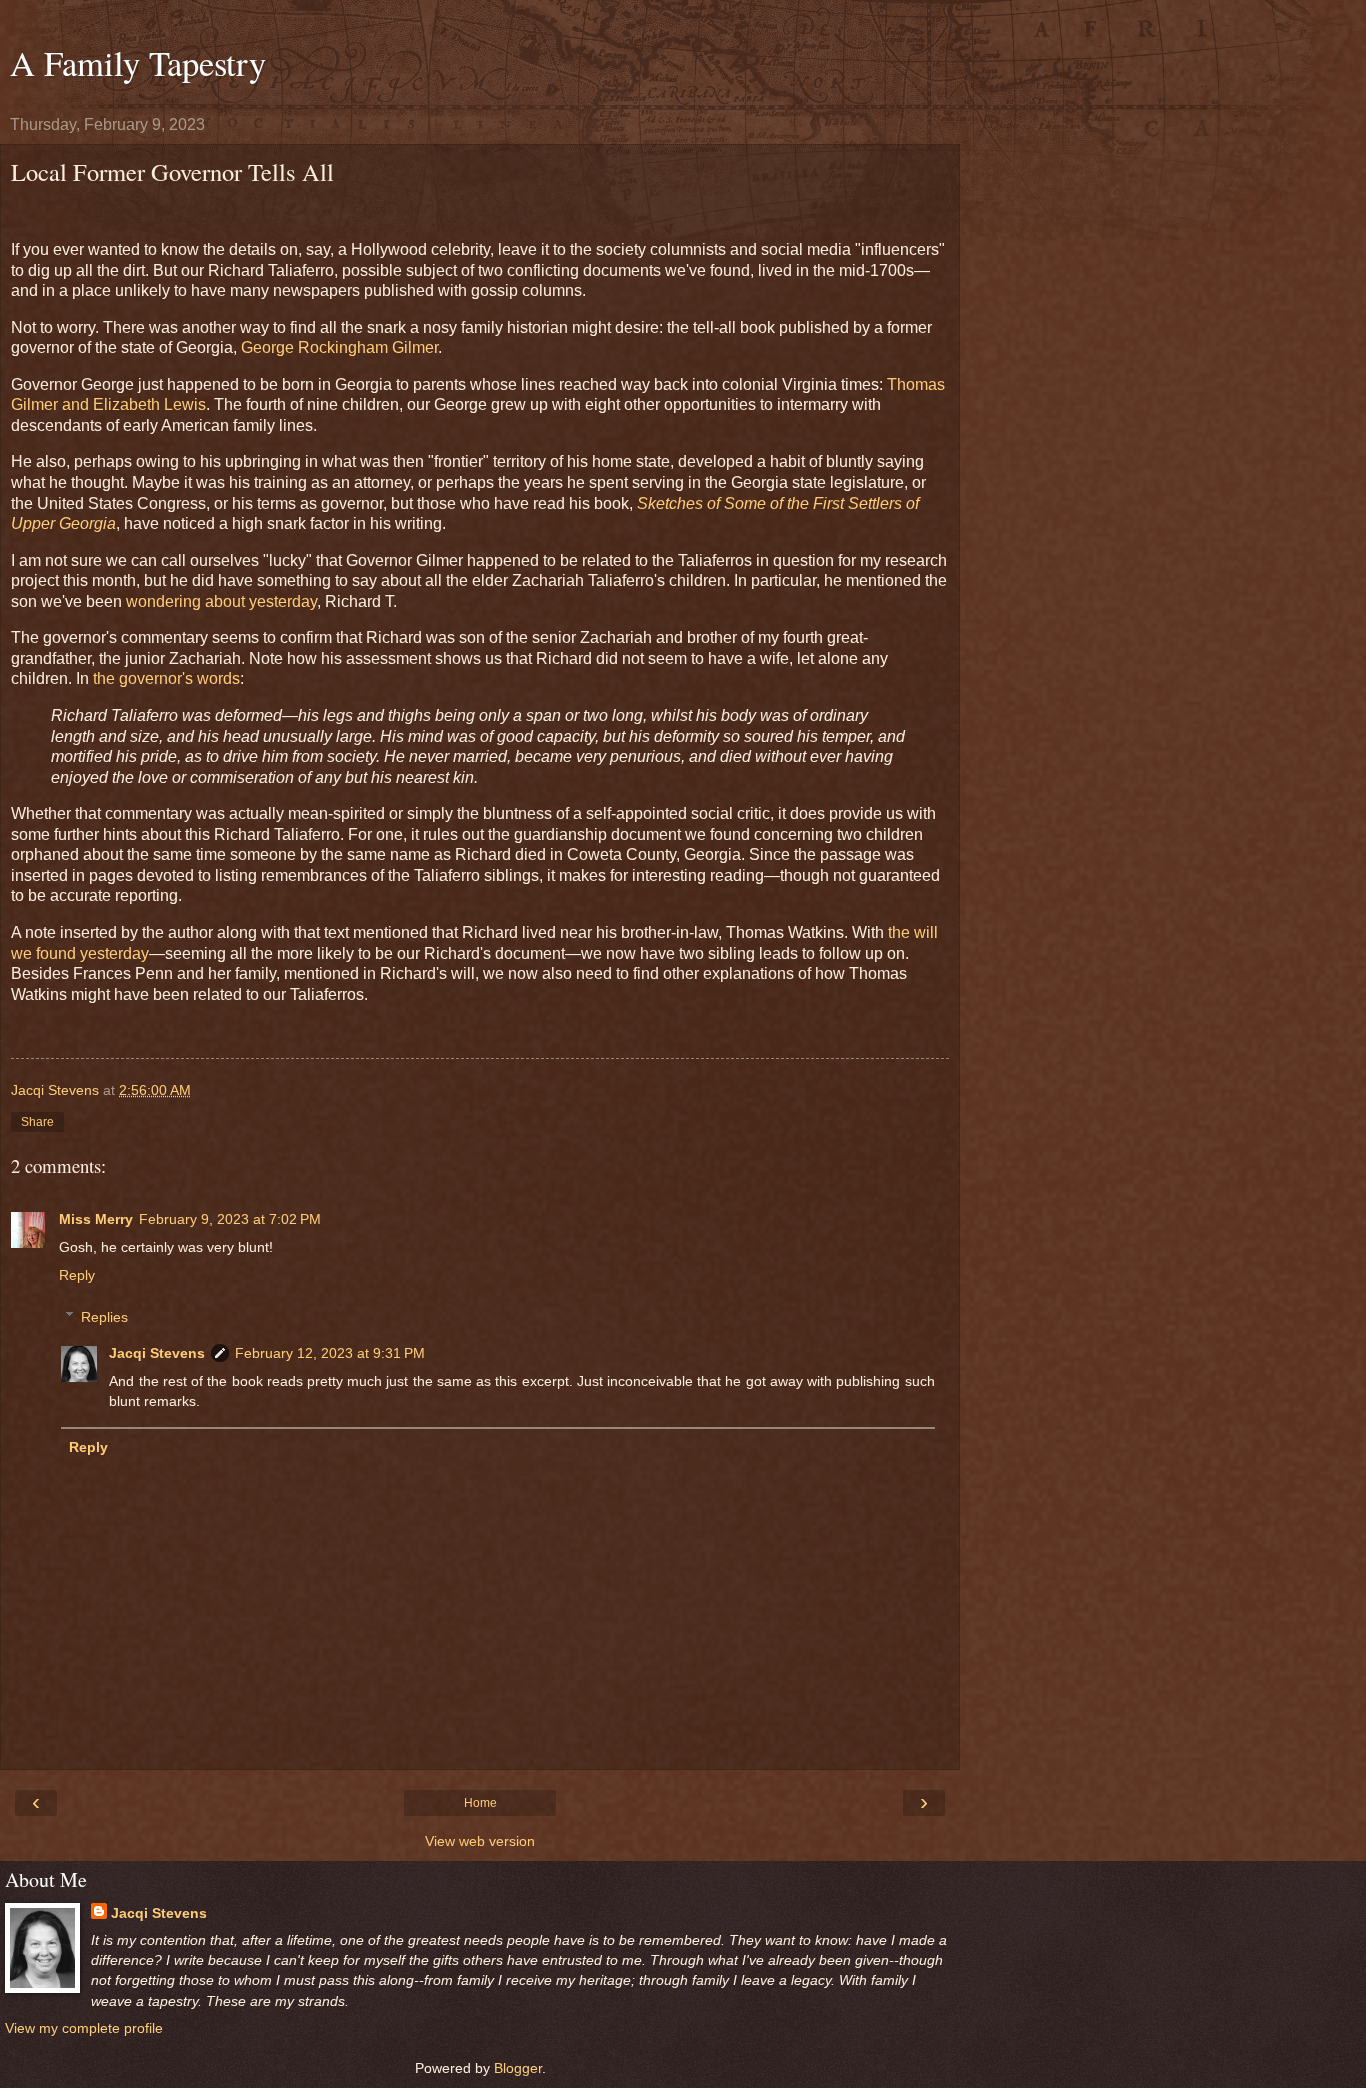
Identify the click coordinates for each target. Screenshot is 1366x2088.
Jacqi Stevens (157, 1353)
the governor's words (166, 678)
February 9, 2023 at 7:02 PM (230, 1219)
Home (480, 1803)
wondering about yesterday (221, 601)
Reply (77, 1275)
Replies (104, 1317)
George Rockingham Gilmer (339, 347)
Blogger (518, 2068)
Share (37, 1122)
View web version (480, 1841)
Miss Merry (96, 1219)
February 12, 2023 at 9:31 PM (330, 1353)
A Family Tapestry (138, 63)
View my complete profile (84, 2028)
